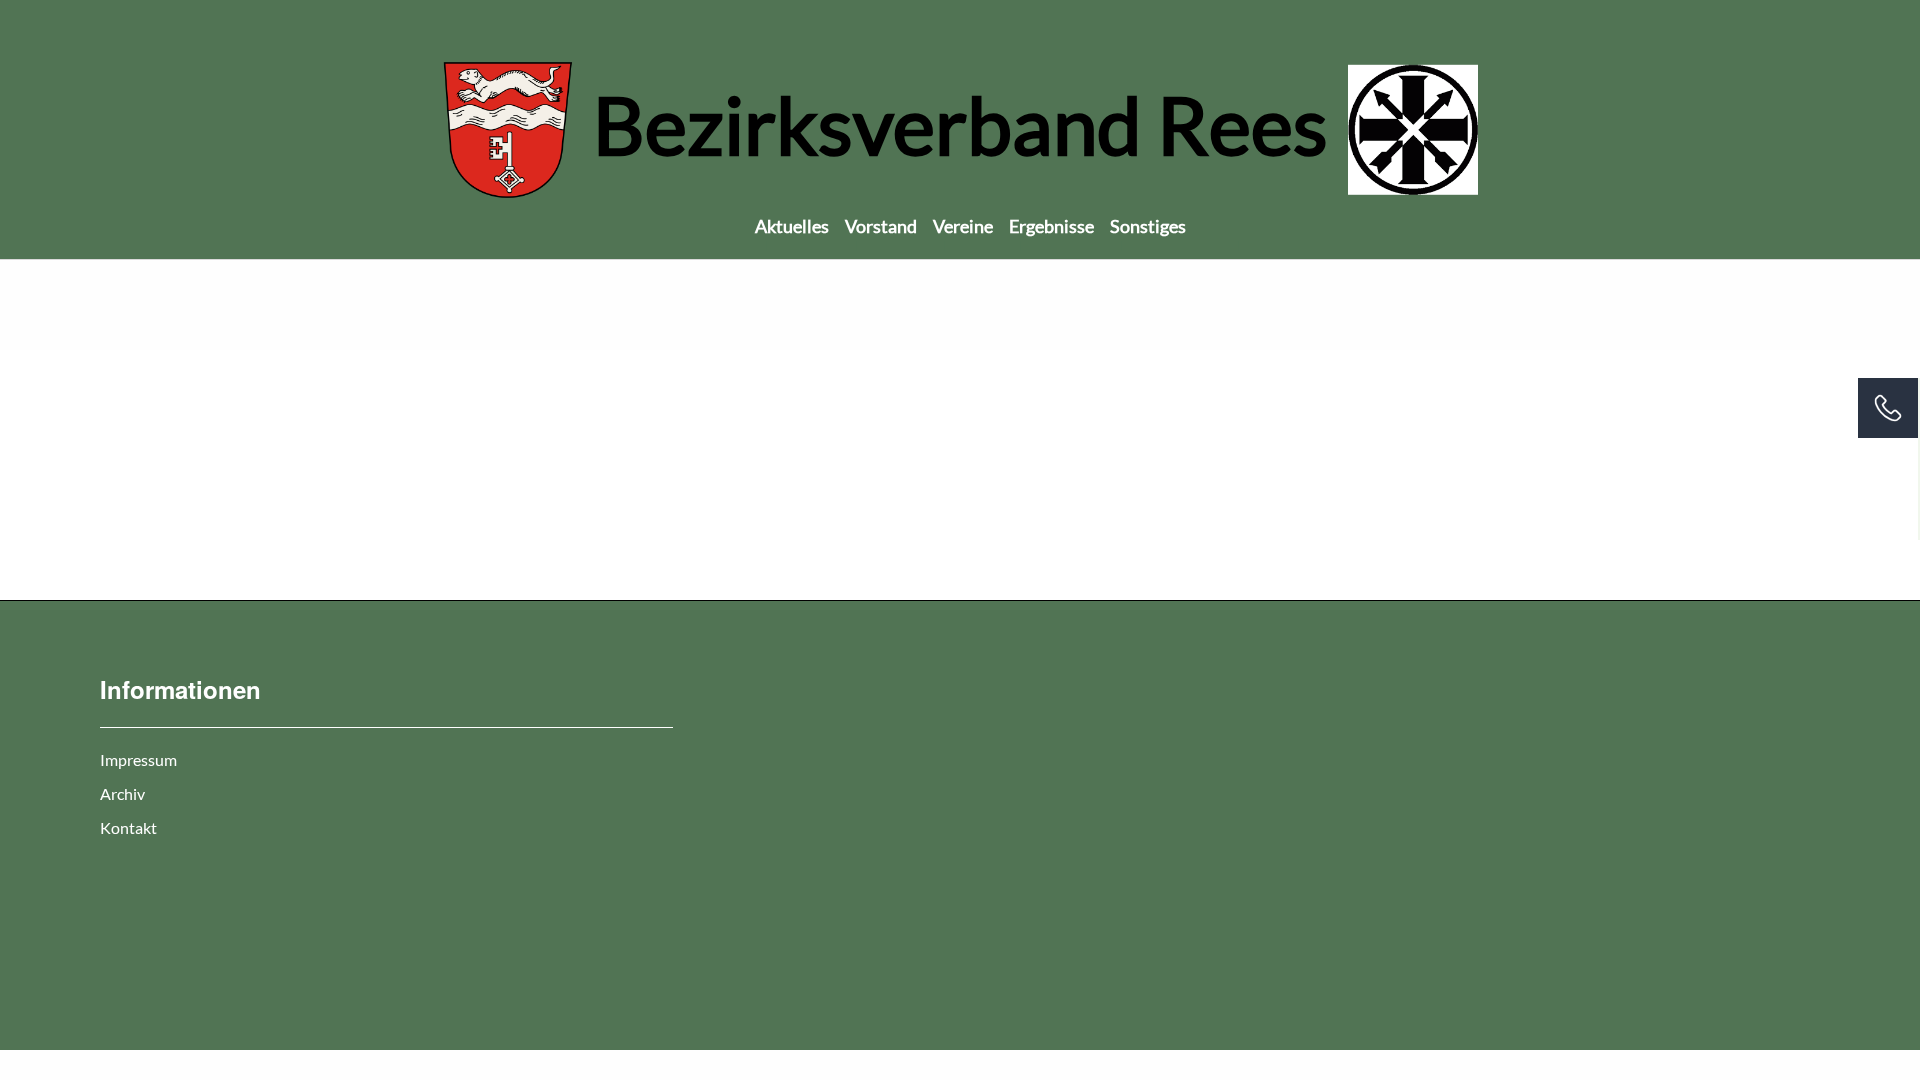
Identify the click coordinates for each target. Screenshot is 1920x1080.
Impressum (138, 759)
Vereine (963, 226)
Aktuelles (792, 226)
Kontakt (128, 827)
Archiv (122, 793)
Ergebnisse (1051, 226)
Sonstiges (1148, 226)
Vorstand (881, 226)
